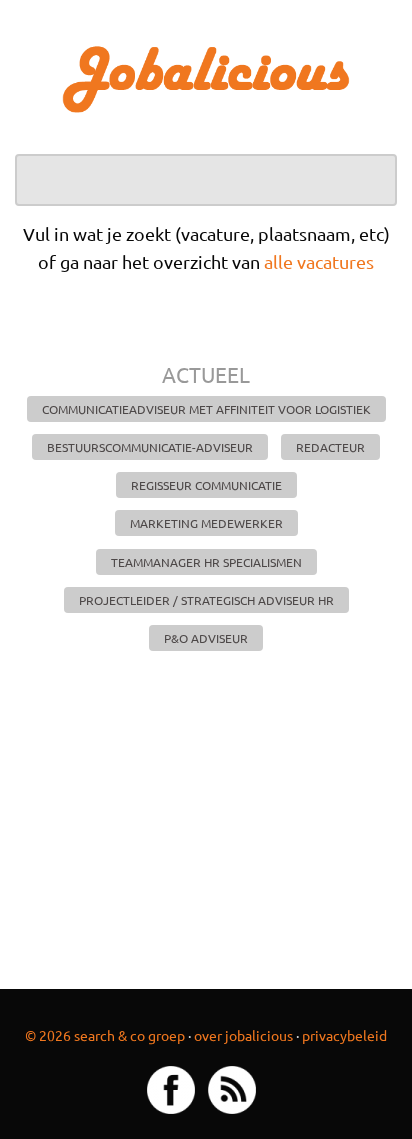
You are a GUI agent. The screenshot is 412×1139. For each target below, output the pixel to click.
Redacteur (330, 447)
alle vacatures (319, 261)
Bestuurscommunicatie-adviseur (150, 447)
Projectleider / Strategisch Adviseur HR (206, 600)
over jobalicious (243, 1035)
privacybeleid (344, 1035)
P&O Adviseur (206, 638)
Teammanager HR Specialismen (206, 562)
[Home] (206, 78)
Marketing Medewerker (206, 523)
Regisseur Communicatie (206, 485)
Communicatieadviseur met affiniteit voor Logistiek (206, 409)
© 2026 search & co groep (105, 1035)
